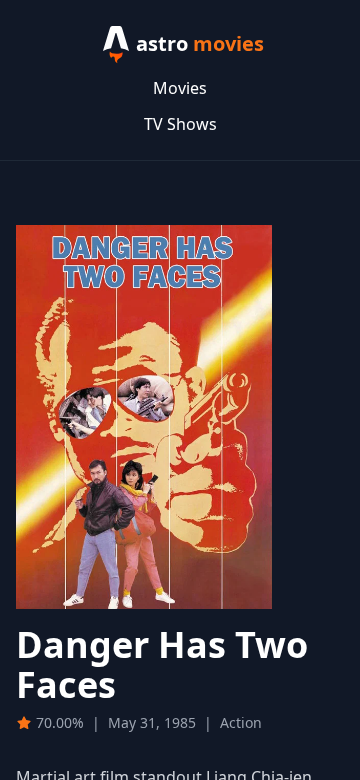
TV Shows (180, 124)
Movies (180, 88)
